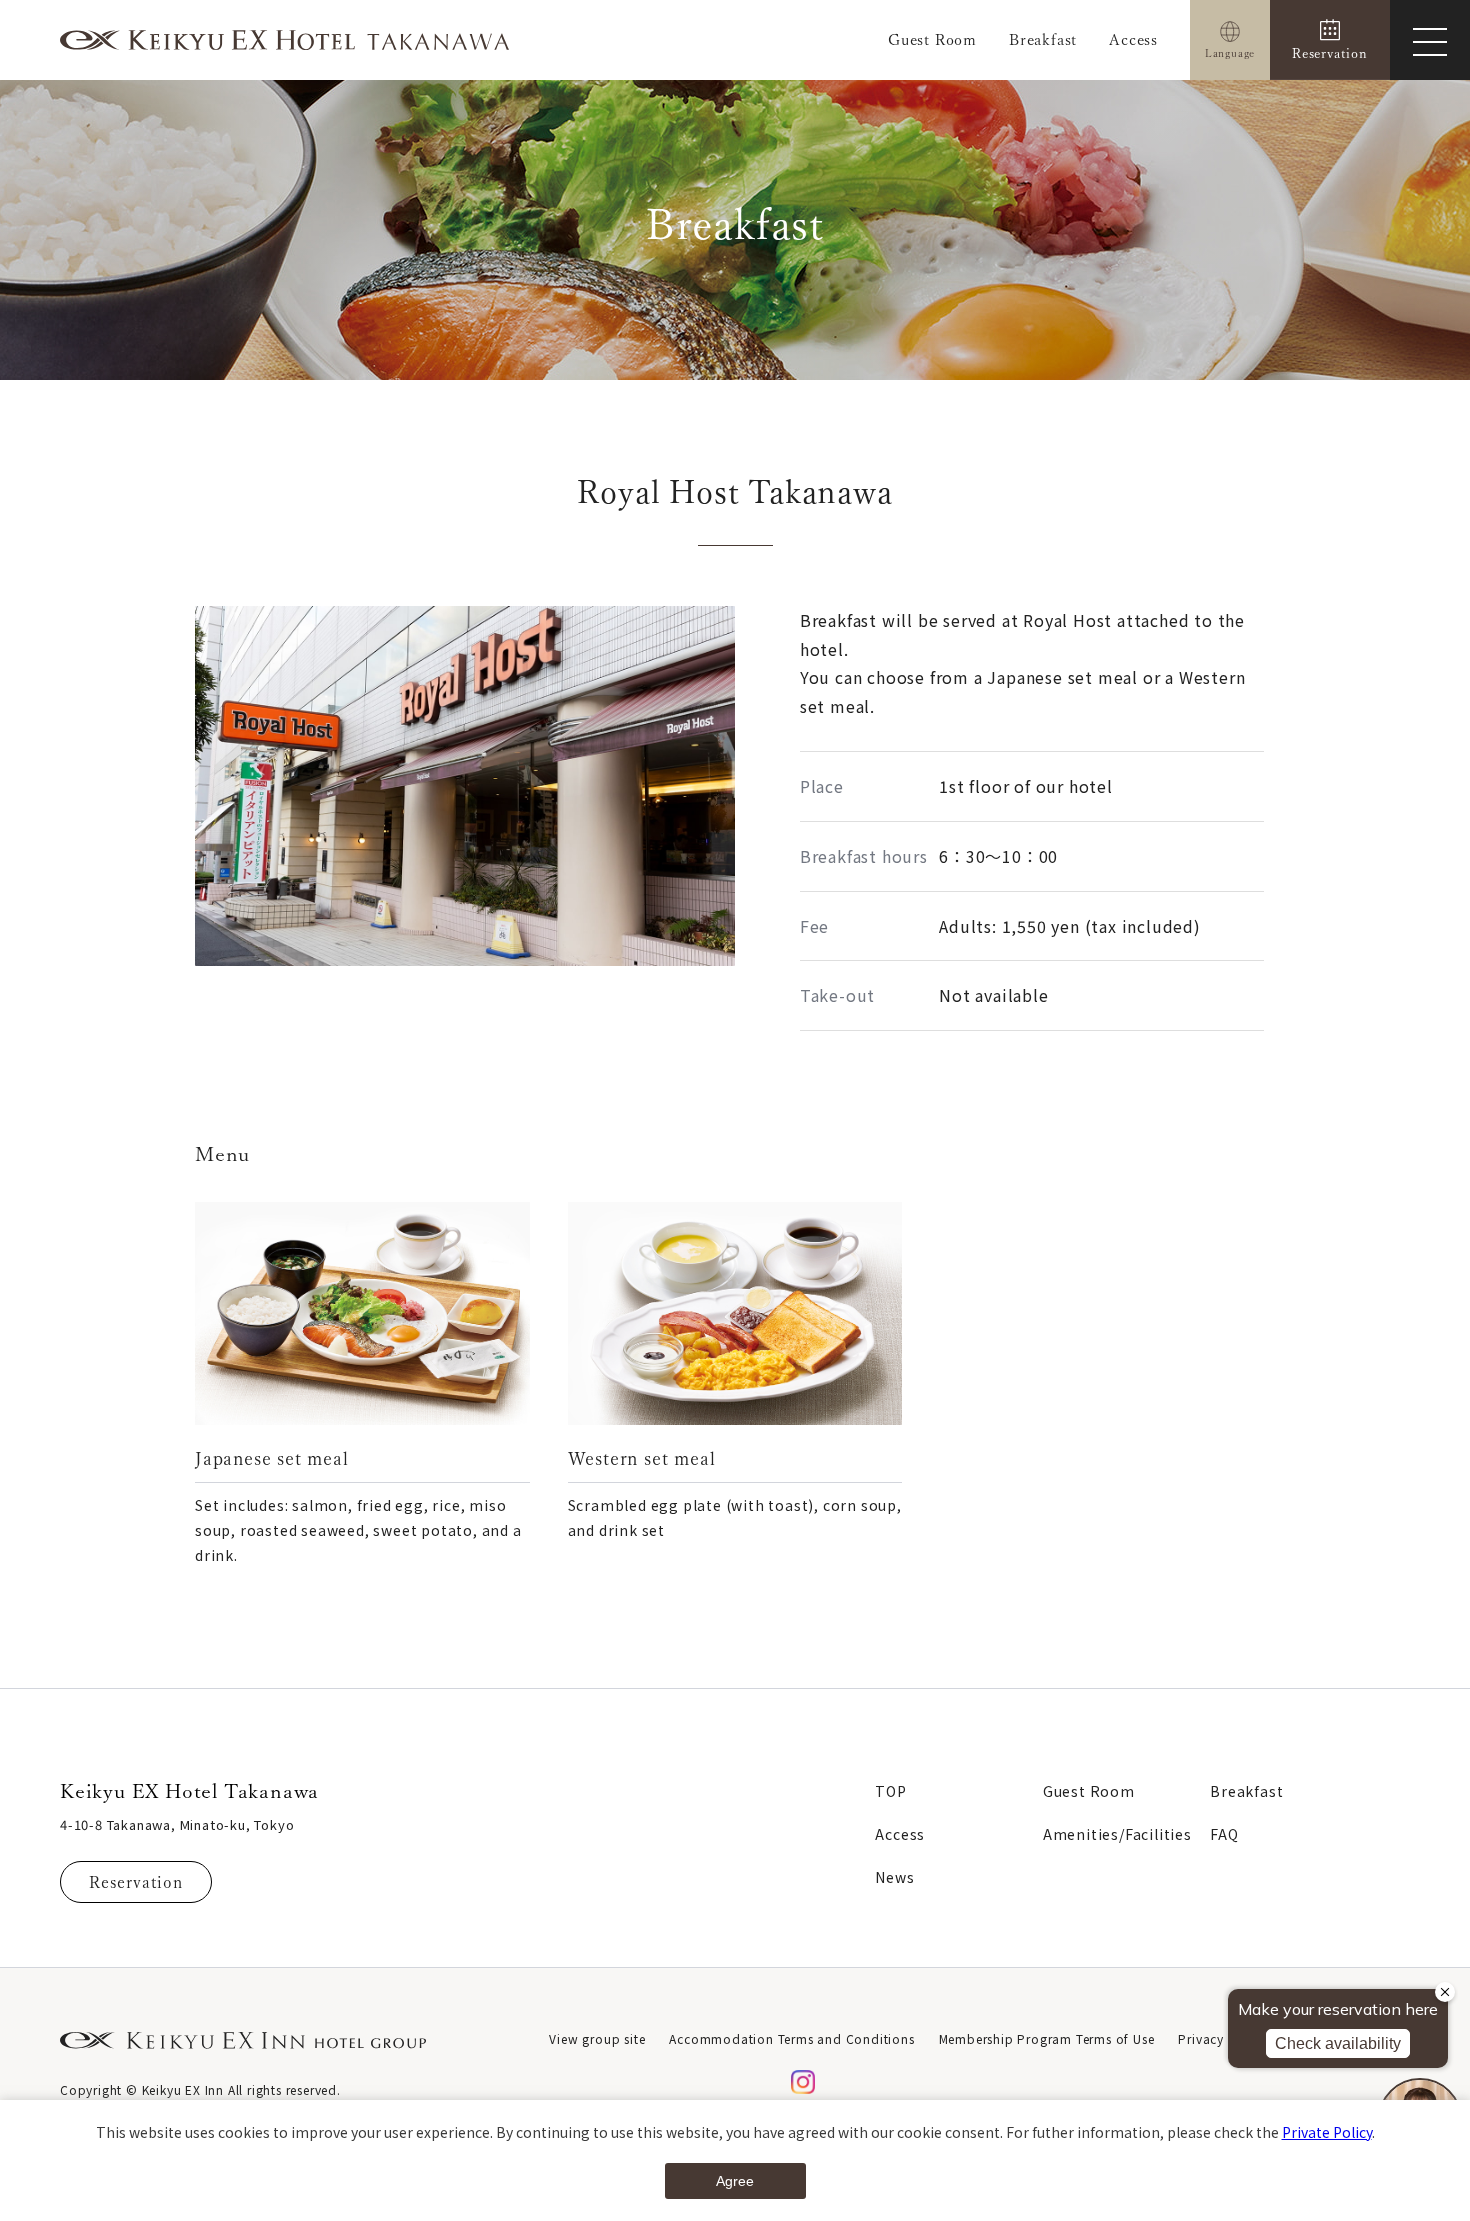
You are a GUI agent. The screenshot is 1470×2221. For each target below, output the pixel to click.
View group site (597, 2038)
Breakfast (1043, 39)
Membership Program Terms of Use (1047, 2038)
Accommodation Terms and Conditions (791, 2038)
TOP (890, 1791)
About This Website (1350, 2038)
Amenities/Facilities (1117, 1834)
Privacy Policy (1222, 2038)
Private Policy (1327, 2132)
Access (1133, 39)
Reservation (136, 1882)
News (894, 1877)
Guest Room (932, 39)
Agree (735, 2181)
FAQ (1224, 1834)
